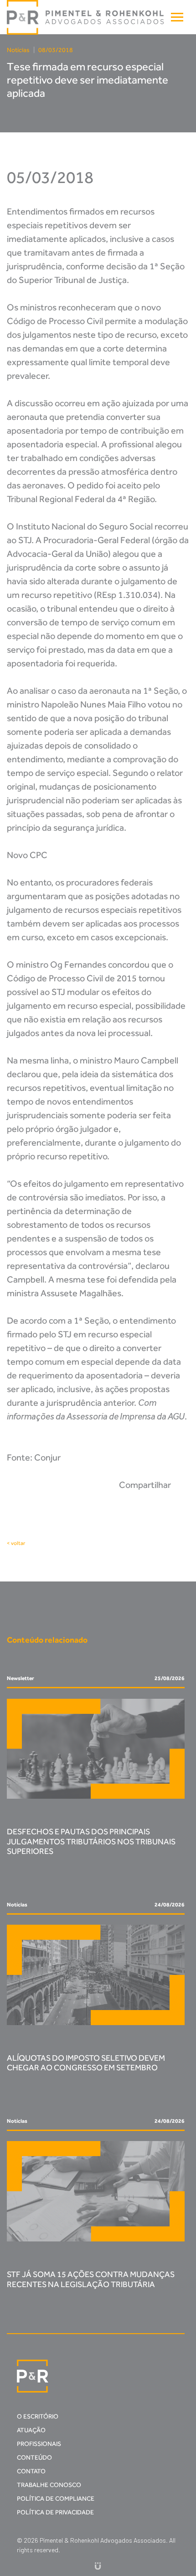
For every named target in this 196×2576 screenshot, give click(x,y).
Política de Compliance (56, 2499)
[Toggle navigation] (177, 17)
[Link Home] (86, 17)
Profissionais (39, 2444)
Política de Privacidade (55, 2512)
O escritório (38, 2416)
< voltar (16, 1543)
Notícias (18, 50)
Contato (31, 2471)
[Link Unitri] (98, 2565)
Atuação (31, 2430)
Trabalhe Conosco (49, 2485)
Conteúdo (34, 2458)
